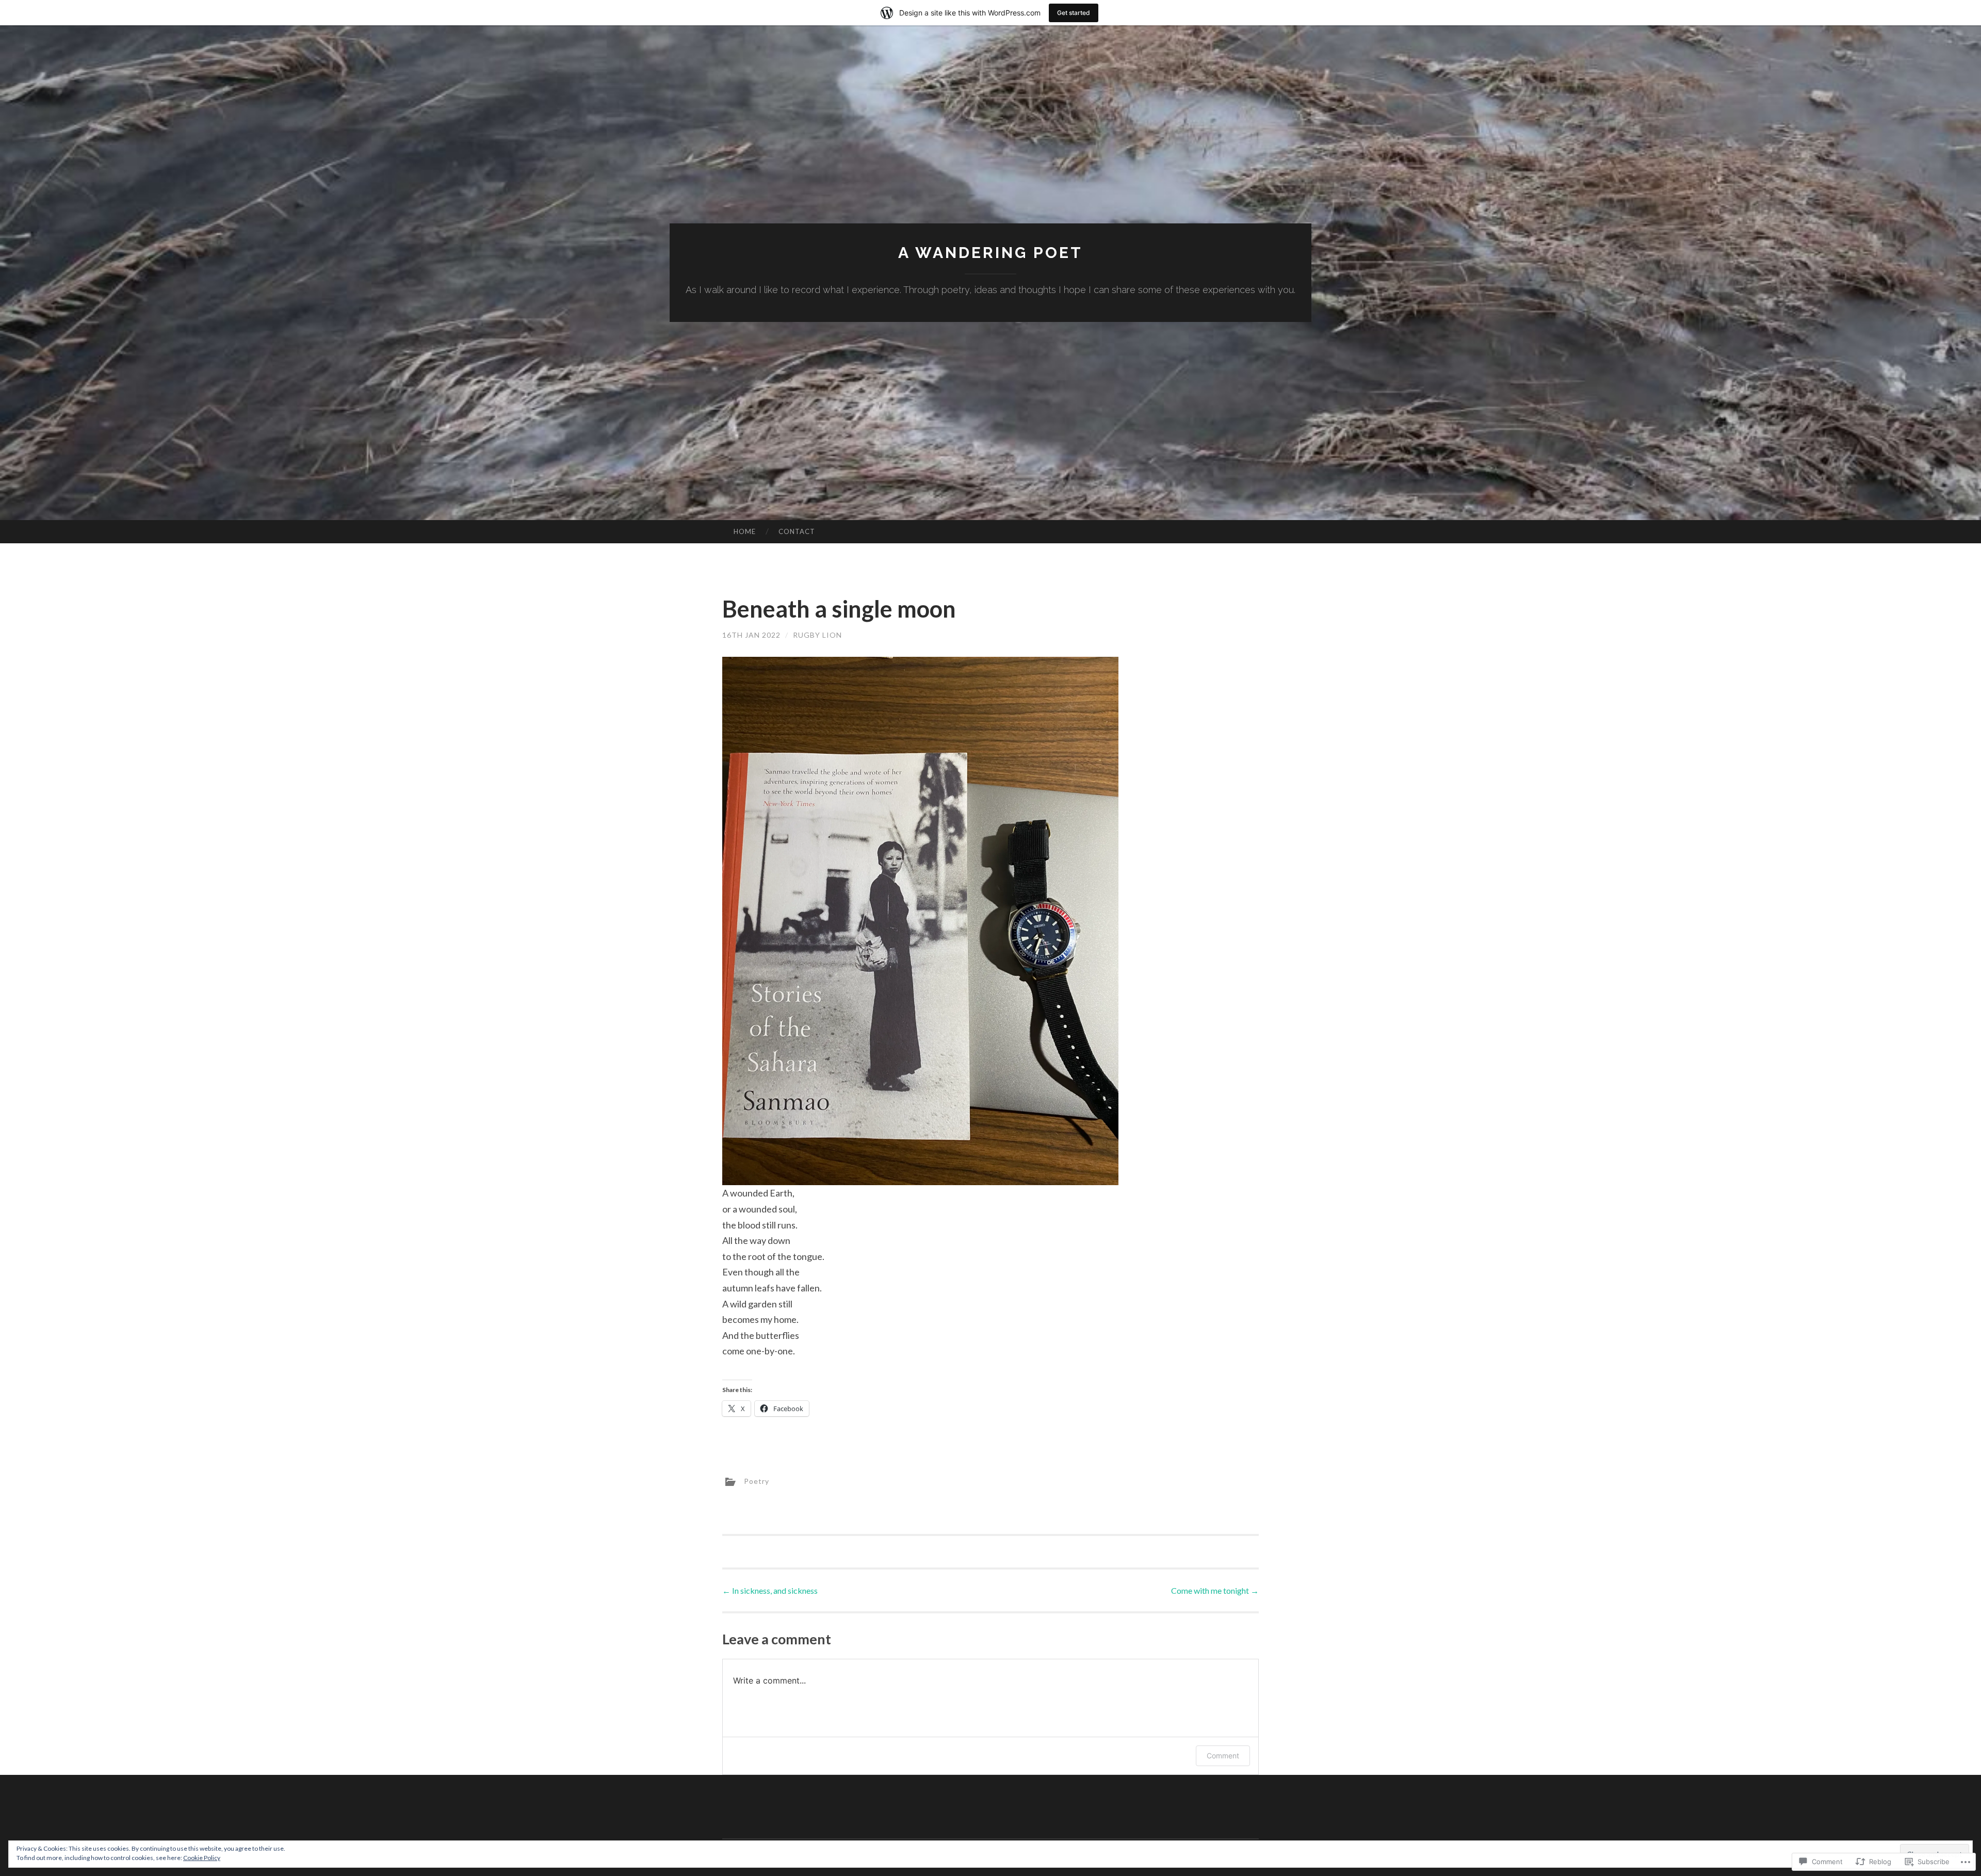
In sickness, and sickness (770, 1590)
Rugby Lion (817, 635)
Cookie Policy (202, 1858)
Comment (1223, 1756)
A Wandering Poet (990, 253)
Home (745, 531)
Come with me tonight (1215, 1590)
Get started (1074, 13)
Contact (797, 531)
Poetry (757, 1481)
